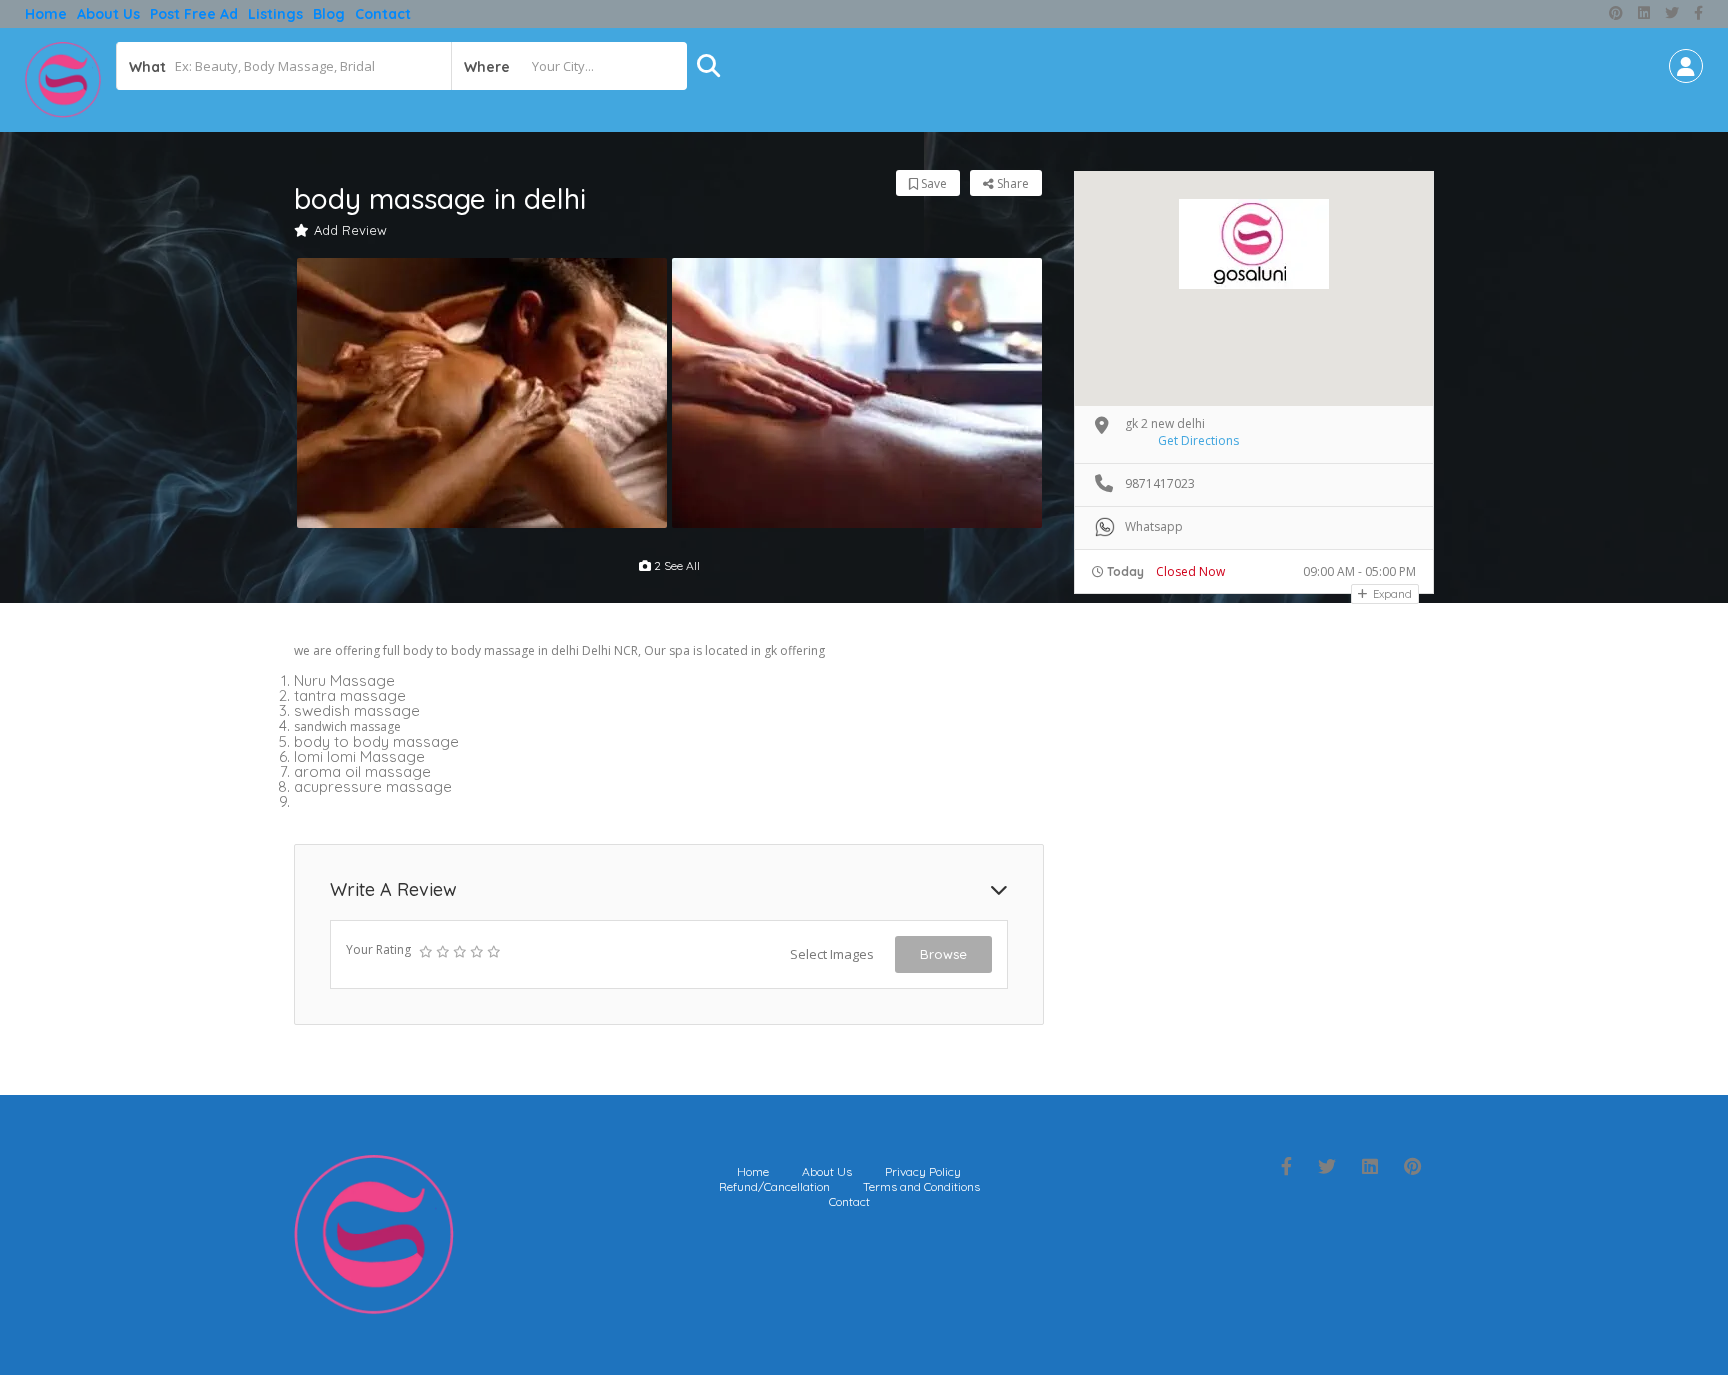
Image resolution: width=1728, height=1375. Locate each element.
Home (46, 14)
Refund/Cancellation (774, 1186)
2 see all (675, 565)
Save (932, 183)
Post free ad (194, 14)
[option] (481, 393)
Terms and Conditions (921, 1186)
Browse (943, 954)
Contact (383, 14)
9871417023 (1160, 483)
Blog (329, 14)
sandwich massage (347, 726)
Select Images (832, 954)
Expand (1391, 594)
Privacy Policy (923, 1171)
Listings (275, 14)
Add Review (350, 230)
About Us (108, 14)
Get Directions (1198, 440)
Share (1011, 183)
